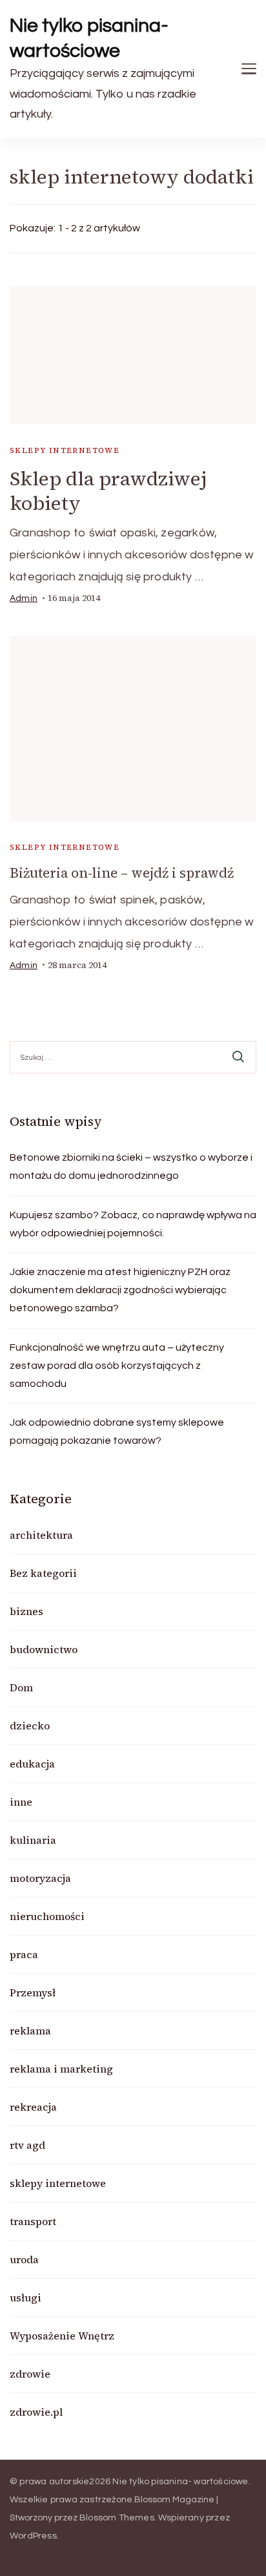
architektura (41, 1535)
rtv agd (27, 2145)
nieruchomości (47, 1916)
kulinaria (33, 1840)
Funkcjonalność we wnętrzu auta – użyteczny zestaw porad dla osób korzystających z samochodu (117, 1366)
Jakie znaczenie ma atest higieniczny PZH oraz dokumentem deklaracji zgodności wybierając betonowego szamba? (120, 1290)
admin (24, 598)
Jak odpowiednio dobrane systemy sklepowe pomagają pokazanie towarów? (117, 1431)
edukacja (32, 1764)
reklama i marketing (61, 2069)
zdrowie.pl (36, 2412)
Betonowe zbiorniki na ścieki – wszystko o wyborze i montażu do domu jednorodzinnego (131, 1167)
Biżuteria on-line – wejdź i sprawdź (122, 873)
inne (21, 1802)
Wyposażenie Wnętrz (62, 2336)
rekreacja (33, 2107)
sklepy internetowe (65, 450)
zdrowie (30, 2374)
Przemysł (33, 1992)
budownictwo (44, 1649)
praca (24, 1954)
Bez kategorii (43, 1573)
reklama (30, 2031)
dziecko (30, 1726)
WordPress (33, 2536)
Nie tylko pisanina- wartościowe (89, 38)
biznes (26, 1611)
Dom (21, 1687)
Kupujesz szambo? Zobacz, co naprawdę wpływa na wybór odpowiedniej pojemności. (133, 1224)
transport (33, 2221)
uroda (24, 2259)
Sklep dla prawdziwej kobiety (108, 491)
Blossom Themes (117, 2518)
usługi (26, 2297)
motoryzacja (40, 1878)
